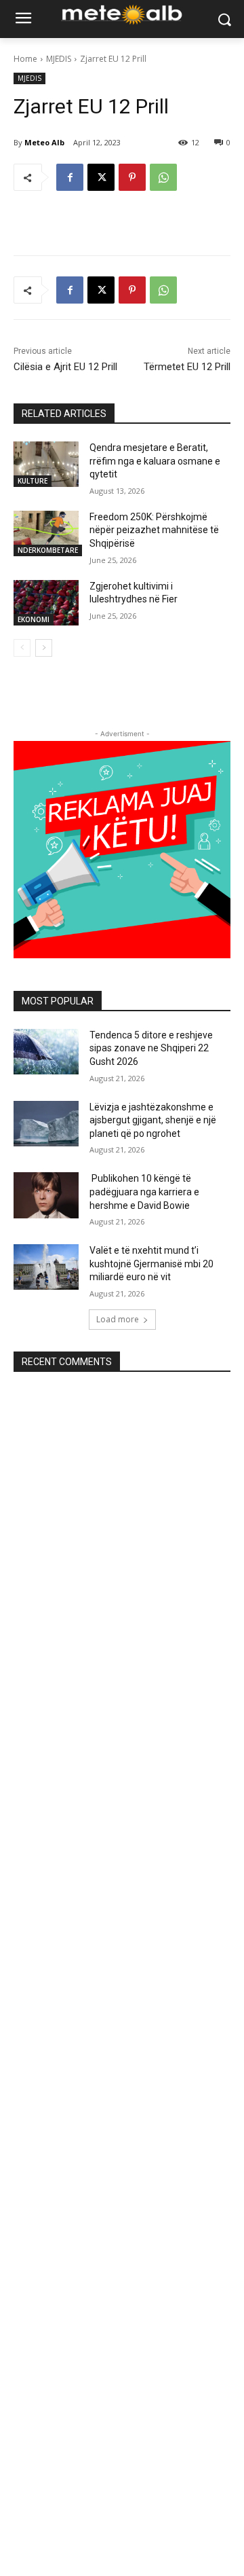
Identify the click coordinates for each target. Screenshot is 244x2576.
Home (25, 59)
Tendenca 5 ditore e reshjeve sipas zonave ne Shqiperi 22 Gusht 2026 (151, 1048)
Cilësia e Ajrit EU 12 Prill (65, 367)
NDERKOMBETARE (48, 550)
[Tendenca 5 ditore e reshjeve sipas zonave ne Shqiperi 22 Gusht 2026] (46, 1052)
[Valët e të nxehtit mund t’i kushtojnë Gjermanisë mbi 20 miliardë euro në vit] (46, 1267)
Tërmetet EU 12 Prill (187, 367)
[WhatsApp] (163, 177)
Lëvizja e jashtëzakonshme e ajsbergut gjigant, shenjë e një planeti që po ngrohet (153, 1120)
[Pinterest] (132, 177)
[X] (101, 177)
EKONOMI (34, 619)
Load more (118, 1319)
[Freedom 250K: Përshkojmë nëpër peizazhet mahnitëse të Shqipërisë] (46, 533)
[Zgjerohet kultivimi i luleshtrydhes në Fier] (46, 603)
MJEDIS (59, 59)
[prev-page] (22, 648)
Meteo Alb (44, 142)
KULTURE (33, 481)
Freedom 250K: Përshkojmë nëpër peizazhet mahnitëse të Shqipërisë (154, 530)
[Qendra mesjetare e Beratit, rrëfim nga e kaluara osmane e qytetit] (46, 464)
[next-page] (44, 648)
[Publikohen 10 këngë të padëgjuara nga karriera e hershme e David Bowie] (46, 1195)
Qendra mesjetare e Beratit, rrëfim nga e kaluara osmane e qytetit (155, 461)
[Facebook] (70, 177)
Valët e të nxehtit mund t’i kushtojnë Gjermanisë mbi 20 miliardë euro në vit (151, 1264)
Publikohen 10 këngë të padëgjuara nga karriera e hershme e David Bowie (144, 1192)
